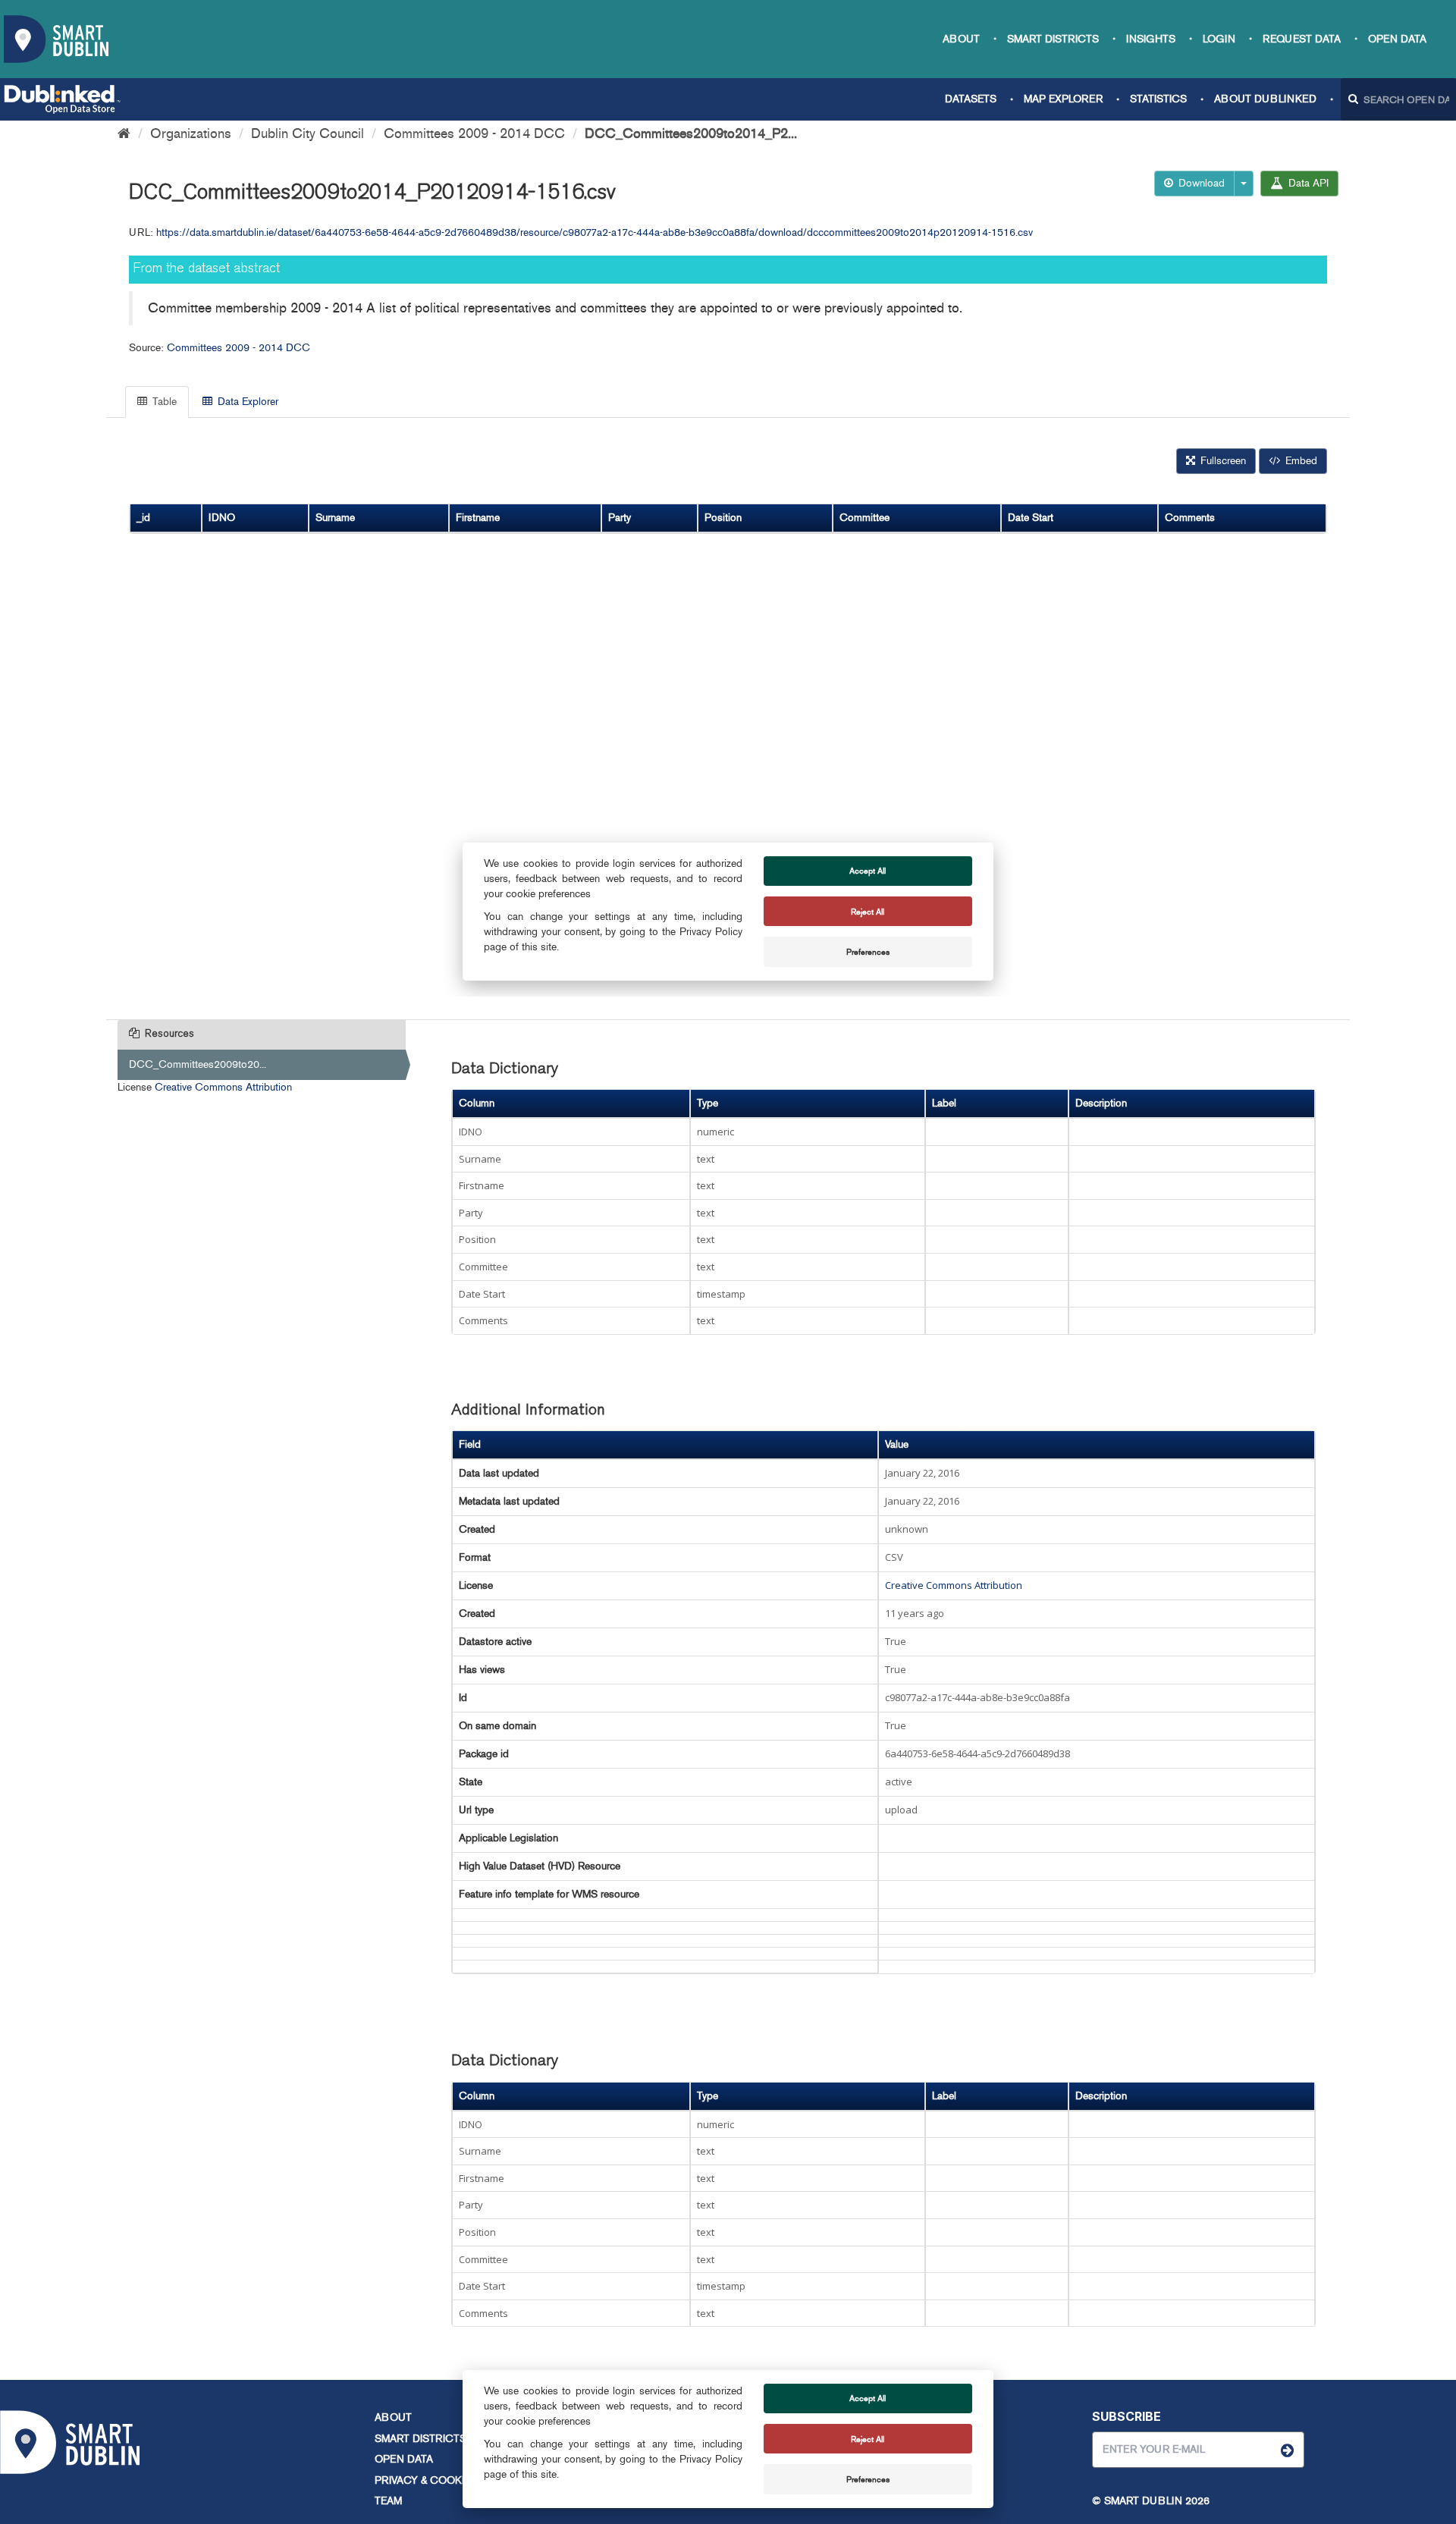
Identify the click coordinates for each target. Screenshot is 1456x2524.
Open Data (1397, 39)
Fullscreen (1222, 461)
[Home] (124, 133)
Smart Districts (1053, 39)
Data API (1307, 183)
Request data (1302, 39)
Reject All (868, 2439)
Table (163, 402)
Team (388, 2501)
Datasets (971, 99)
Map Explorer (1063, 99)
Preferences (868, 2479)
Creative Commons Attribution (223, 1087)
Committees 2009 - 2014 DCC (474, 133)
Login (1219, 39)
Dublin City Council (308, 133)
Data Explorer (246, 402)
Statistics (1158, 99)
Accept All (868, 2398)
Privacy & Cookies (426, 2480)
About (961, 39)
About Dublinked (1265, 99)
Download (1200, 183)
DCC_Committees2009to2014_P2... (691, 133)
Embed (1300, 461)
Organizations (191, 133)
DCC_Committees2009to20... (198, 1064)
